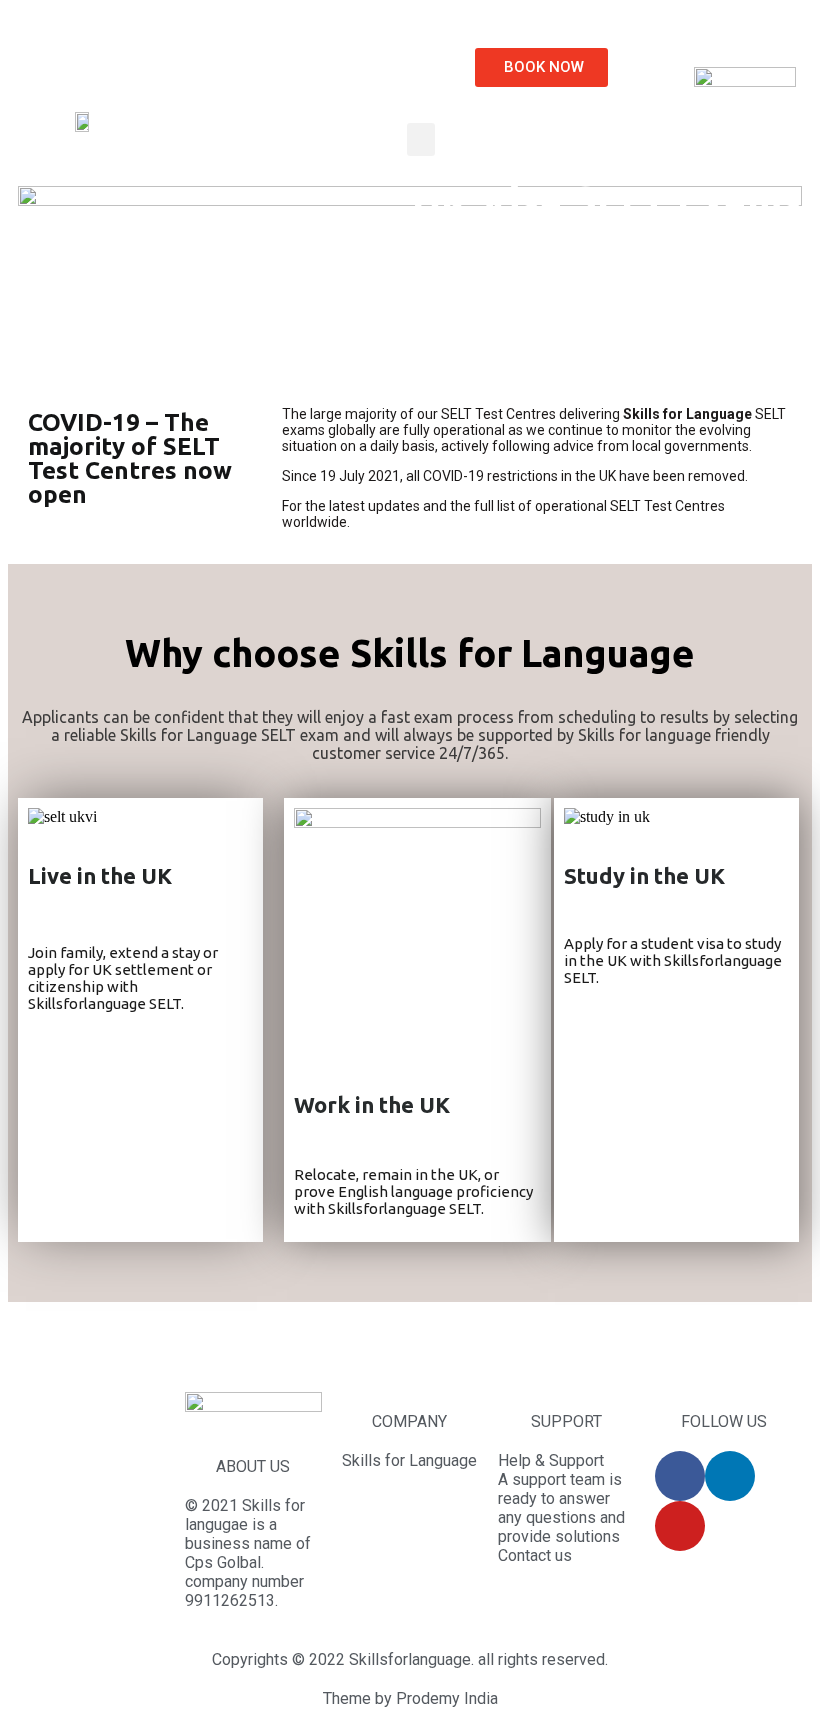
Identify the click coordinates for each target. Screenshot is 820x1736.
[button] (541, 67)
